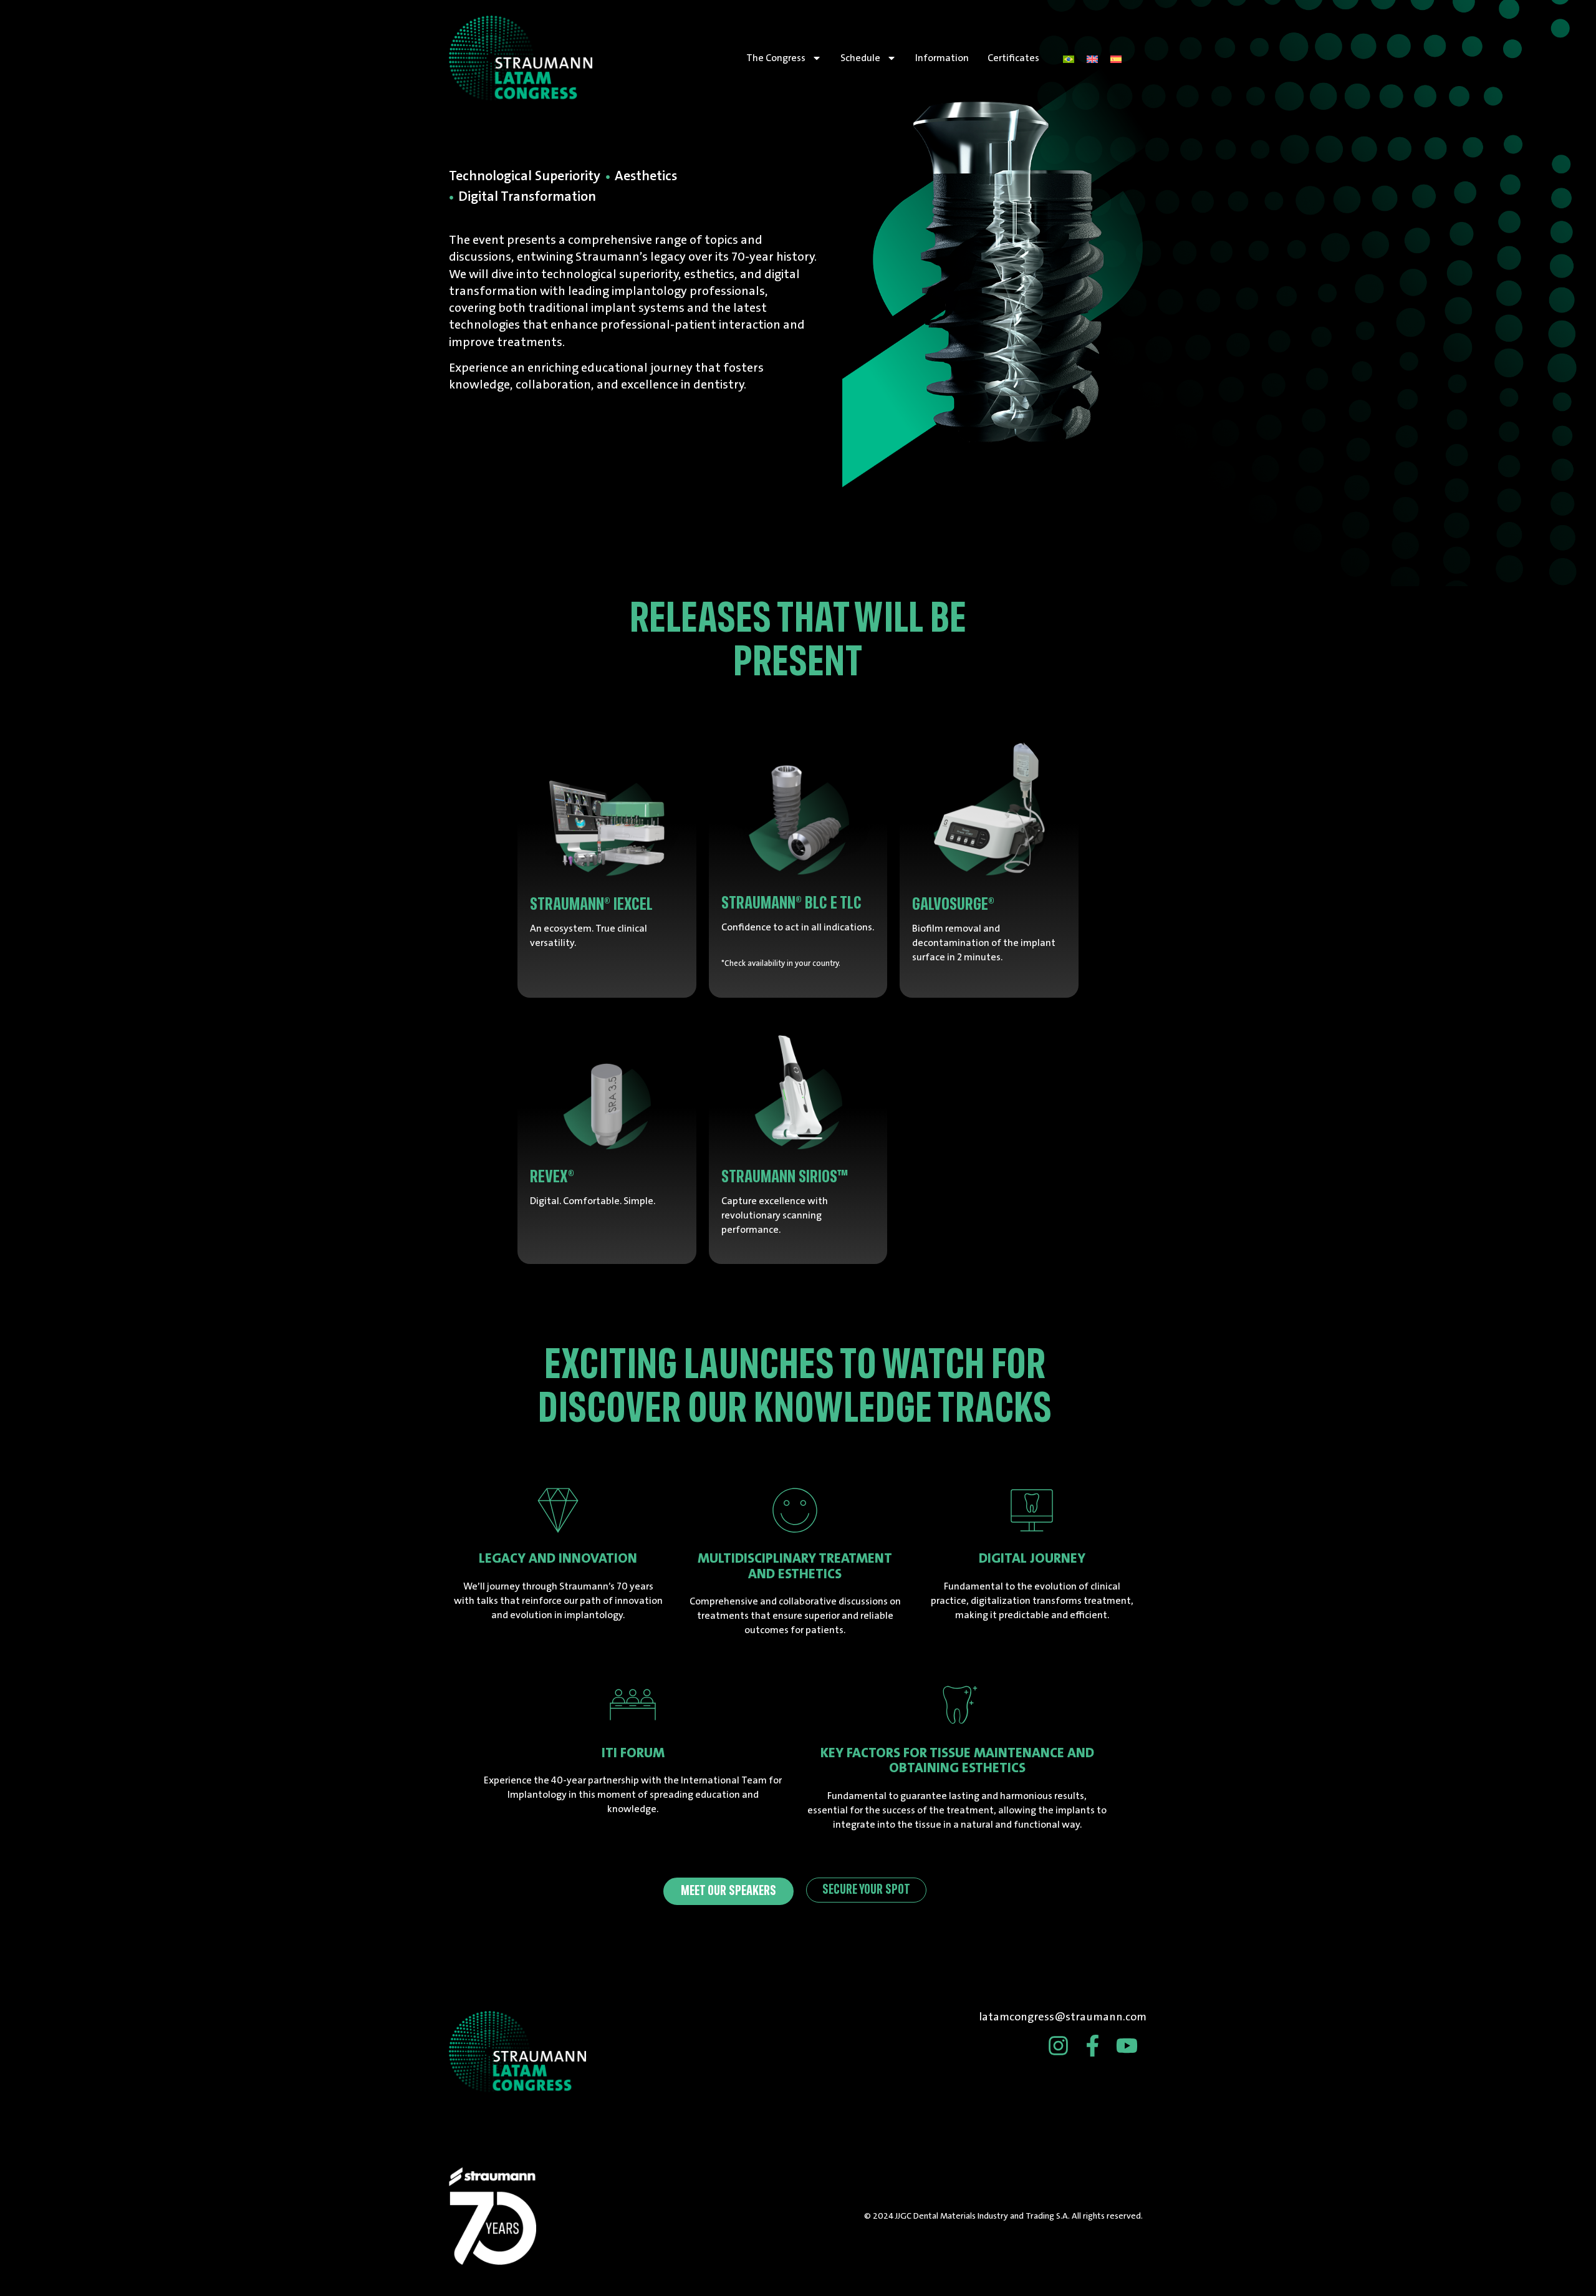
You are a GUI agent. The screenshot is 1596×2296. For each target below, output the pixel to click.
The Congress (776, 58)
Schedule (860, 58)
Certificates (1013, 58)
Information (942, 58)
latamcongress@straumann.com (1063, 2017)
